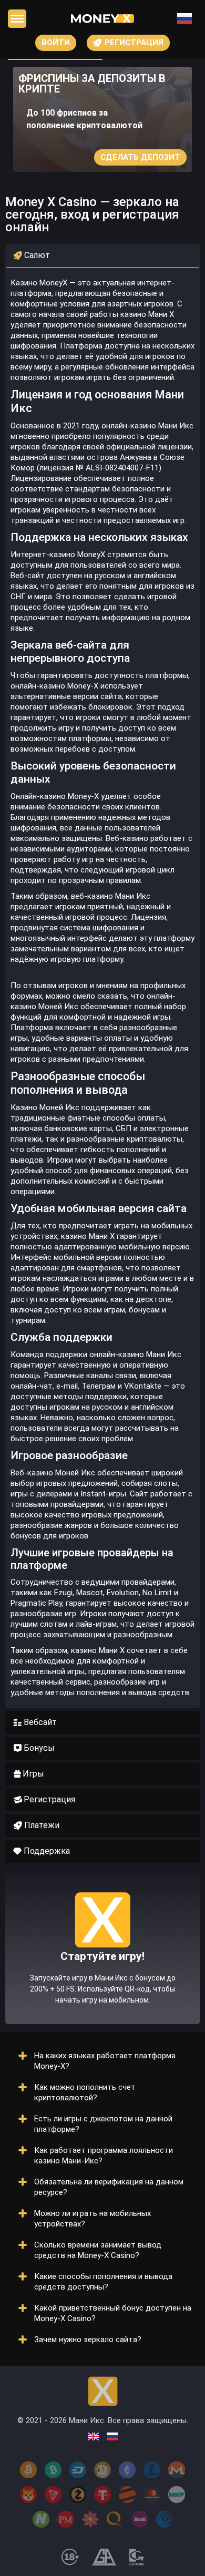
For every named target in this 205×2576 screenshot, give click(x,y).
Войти (56, 43)
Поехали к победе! (102, 1987)
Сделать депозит (140, 157)
